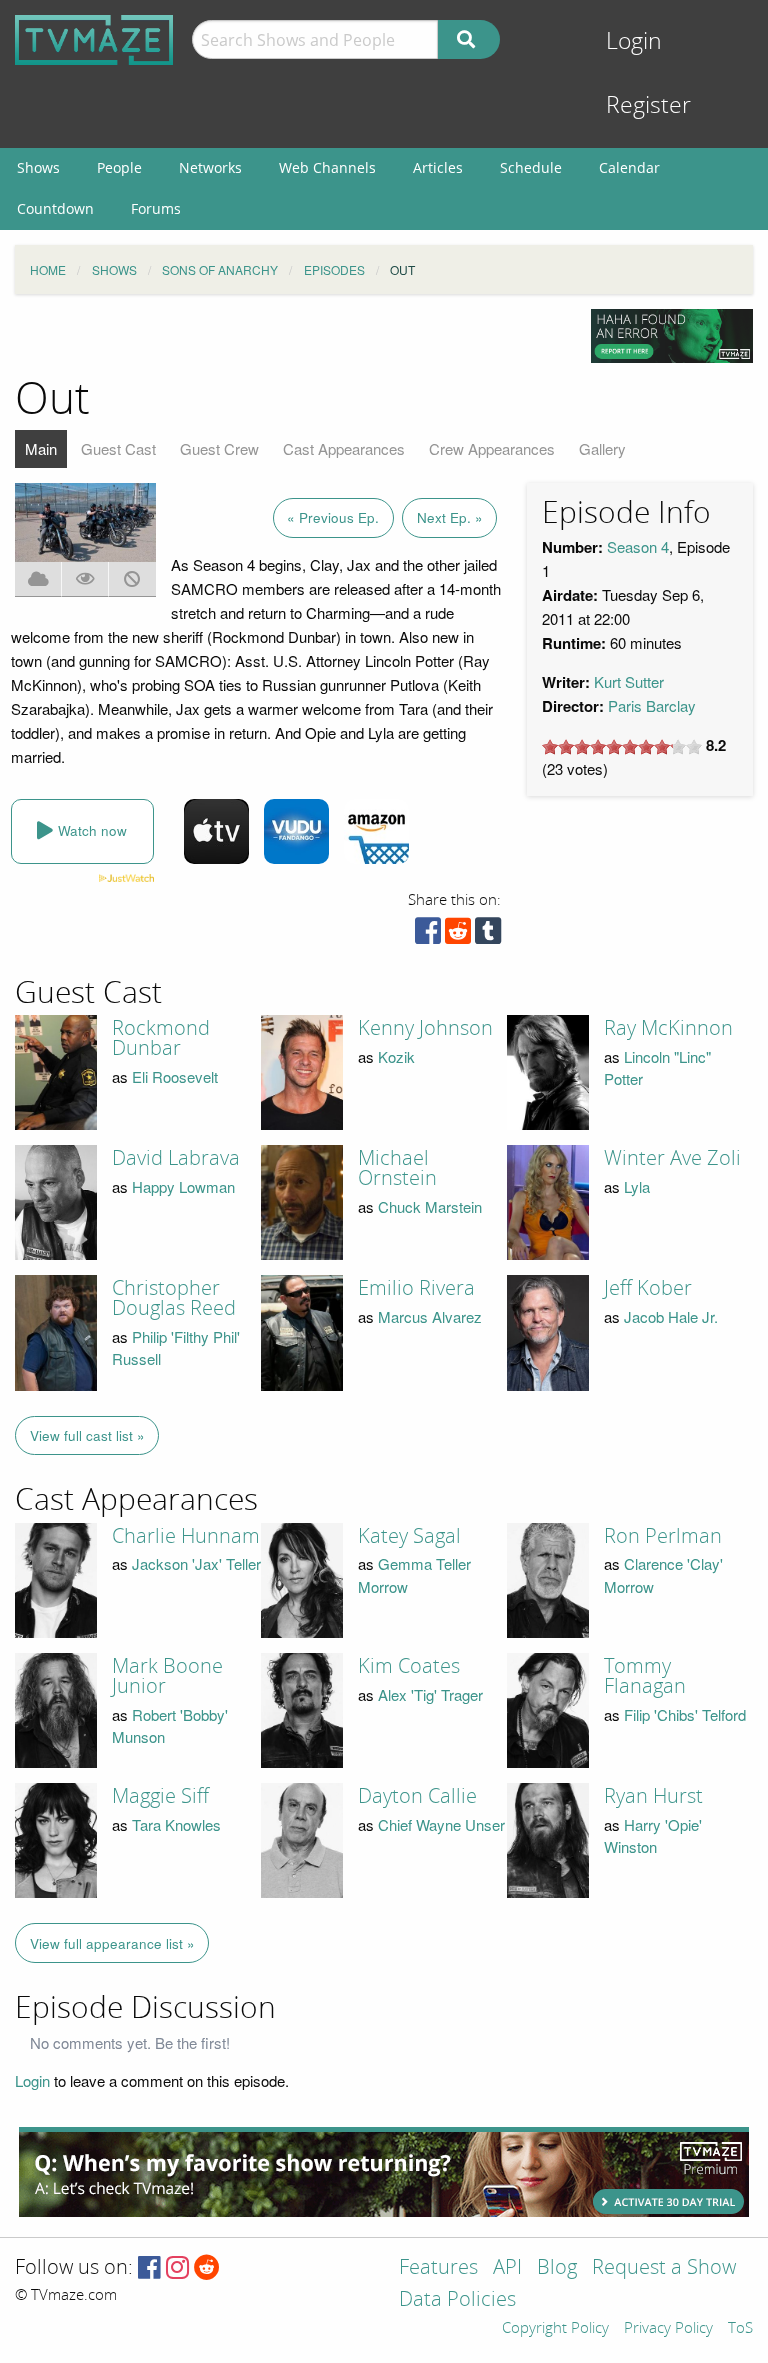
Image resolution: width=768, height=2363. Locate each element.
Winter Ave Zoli (672, 1158)
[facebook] (428, 935)
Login (634, 41)
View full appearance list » (112, 1943)
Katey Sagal (409, 1536)
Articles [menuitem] (438, 167)
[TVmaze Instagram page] (177, 2268)
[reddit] (458, 935)
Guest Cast (118, 448)
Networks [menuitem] (210, 167)
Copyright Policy (555, 2329)
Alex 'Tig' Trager (430, 1694)
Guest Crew (219, 448)
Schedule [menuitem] (531, 167)
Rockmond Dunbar (161, 1038)
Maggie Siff (160, 1796)
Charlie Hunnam (186, 1536)
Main (41, 448)
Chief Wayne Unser (441, 1824)
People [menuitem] (119, 167)
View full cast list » (87, 1435)
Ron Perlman (663, 1536)
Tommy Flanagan (645, 1676)
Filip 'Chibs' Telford (685, 1714)
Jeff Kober (648, 1288)
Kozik (396, 1056)
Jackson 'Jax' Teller (196, 1563)
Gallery (602, 448)
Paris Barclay (652, 705)
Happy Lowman (183, 1186)
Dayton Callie (417, 1796)
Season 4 (638, 546)
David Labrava (176, 1158)
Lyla (637, 1186)
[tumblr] (488, 935)
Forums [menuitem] (156, 208)
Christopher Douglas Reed (174, 1298)
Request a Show (664, 2268)
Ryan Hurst (653, 1796)
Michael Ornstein (397, 1168)
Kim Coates (409, 1666)
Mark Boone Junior (167, 1676)
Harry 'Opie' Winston (653, 1836)
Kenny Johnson (425, 1028)
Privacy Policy (668, 2329)
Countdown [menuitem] (55, 208)
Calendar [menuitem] (629, 167)
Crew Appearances (492, 448)
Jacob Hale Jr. (671, 1316)
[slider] (622, 747)
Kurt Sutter (629, 681)
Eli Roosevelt (175, 1076)
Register (648, 105)
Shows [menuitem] (38, 167)
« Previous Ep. (333, 517)
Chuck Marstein (430, 1206)
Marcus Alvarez (430, 1316)
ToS (740, 2329)
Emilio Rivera (416, 1288)
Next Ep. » (450, 517)
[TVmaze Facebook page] (149, 2268)
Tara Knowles (176, 1824)
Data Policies (457, 2300)
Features (438, 2268)
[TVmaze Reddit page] (207, 2268)
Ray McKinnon (668, 1028)
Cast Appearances (344, 448)
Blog (557, 2268)
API (507, 2268)
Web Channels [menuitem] (327, 167)
